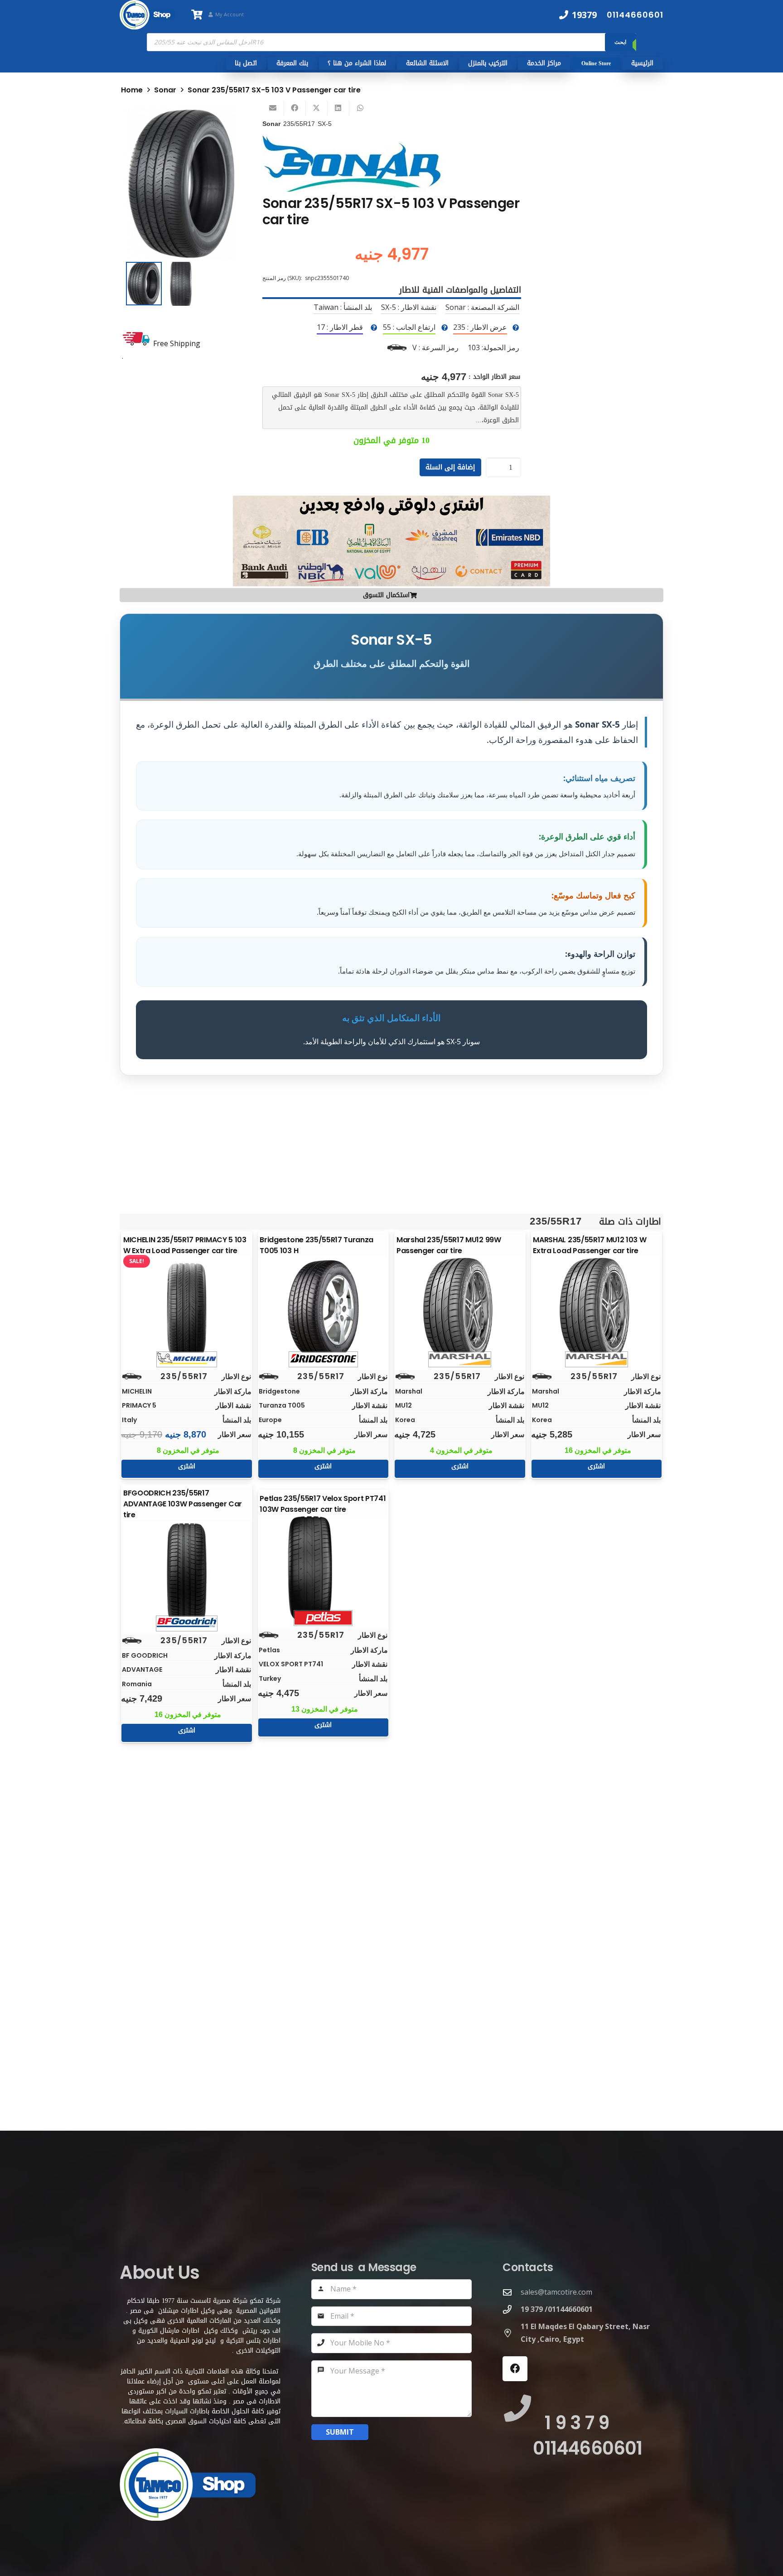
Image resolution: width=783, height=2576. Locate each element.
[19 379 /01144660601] (512, 2309)
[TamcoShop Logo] (147, 15)
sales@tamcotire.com (556, 2292)
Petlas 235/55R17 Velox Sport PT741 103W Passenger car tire (323, 1504)
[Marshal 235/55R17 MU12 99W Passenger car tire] (460, 1310)
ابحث (620, 42)
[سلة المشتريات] (197, 15)
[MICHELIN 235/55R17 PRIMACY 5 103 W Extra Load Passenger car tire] (187, 1310)
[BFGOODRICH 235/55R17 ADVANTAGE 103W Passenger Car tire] (187, 1574)
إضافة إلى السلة (450, 467)
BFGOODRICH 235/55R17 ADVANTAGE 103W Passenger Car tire (183, 1504)
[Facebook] (515, 2369)
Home (132, 90)
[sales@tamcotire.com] (512, 2292)
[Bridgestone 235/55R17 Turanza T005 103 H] (323, 1310)
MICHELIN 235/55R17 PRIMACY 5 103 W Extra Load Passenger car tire (185, 1245)
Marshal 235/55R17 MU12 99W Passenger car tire (449, 1245)
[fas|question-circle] (516, 328)
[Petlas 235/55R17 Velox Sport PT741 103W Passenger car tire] (323, 1568)
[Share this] (295, 108)
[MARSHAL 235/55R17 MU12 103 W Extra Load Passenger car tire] (596, 1310)
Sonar (165, 90)
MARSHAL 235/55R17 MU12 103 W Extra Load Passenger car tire (590, 1245)
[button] (222, 122)
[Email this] (273, 108)
